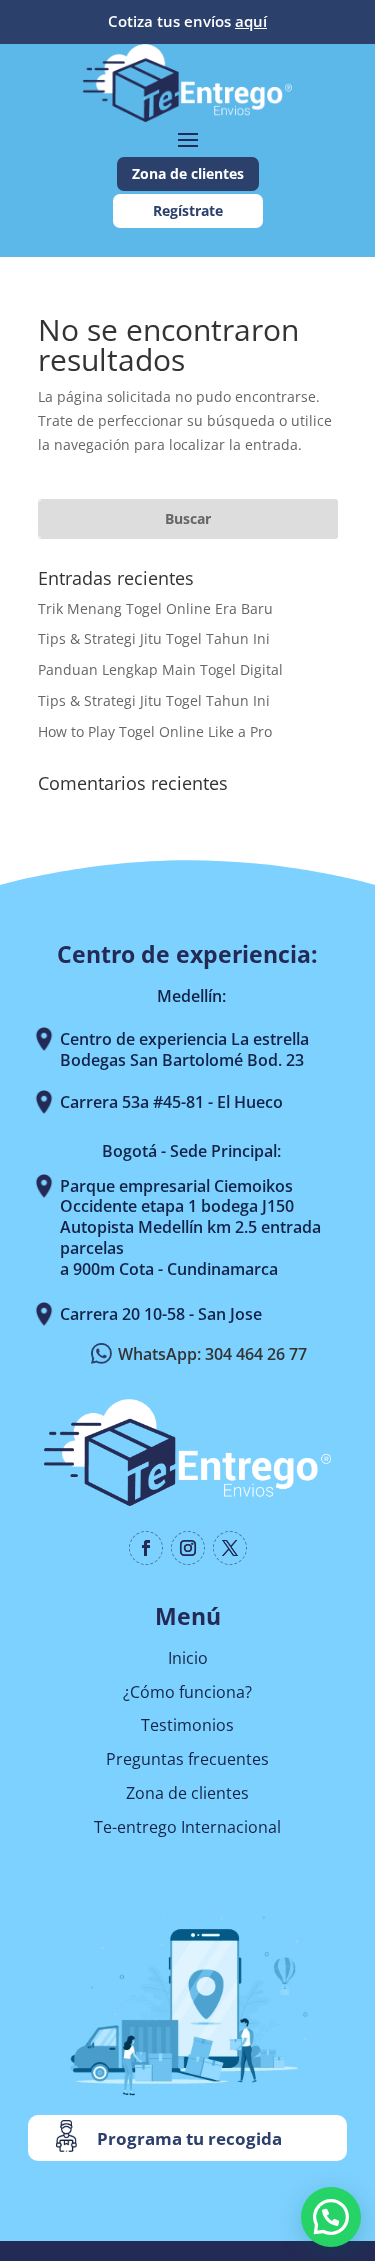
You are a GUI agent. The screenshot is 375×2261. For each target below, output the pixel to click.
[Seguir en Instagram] (188, 1548)
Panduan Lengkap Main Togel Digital (160, 669)
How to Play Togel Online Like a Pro (155, 731)
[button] (331, 2217)
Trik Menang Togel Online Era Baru (155, 608)
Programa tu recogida (189, 2138)
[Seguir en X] (230, 1548)
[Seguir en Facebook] (146, 1548)
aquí (251, 21)
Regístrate (188, 210)
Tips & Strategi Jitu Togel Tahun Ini (154, 638)
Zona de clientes (188, 173)
